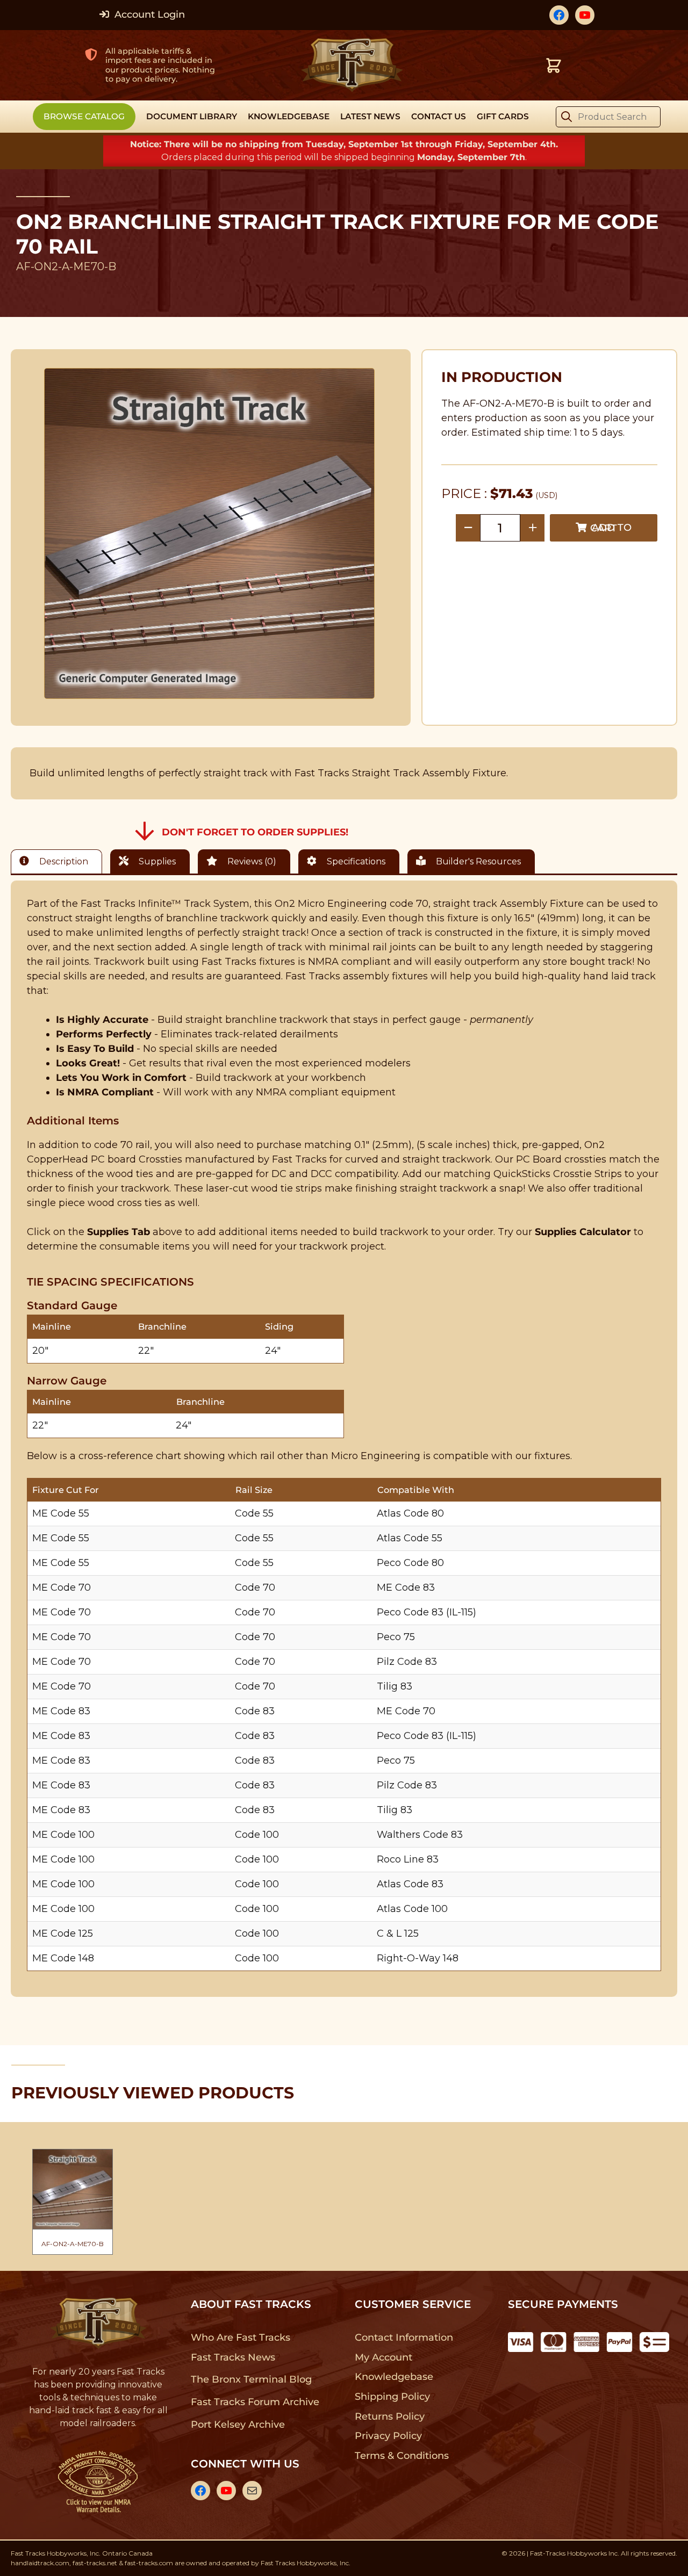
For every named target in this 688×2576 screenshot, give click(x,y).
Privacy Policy (389, 2436)
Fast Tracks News (233, 2357)
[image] (210, 533)
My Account (384, 2357)
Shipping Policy (393, 2397)
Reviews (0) (251, 861)
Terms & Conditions (402, 2456)
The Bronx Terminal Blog (251, 2379)
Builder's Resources (477, 861)
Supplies (156, 861)
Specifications (355, 861)
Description (63, 861)
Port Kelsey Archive (238, 2425)
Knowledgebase (394, 2377)
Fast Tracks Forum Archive (255, 2402)
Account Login (148, 15)
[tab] (59, 861)
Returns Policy (390, 2416)
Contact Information (404, 2337)
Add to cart (611, 528)
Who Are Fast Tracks (241, 2337)
